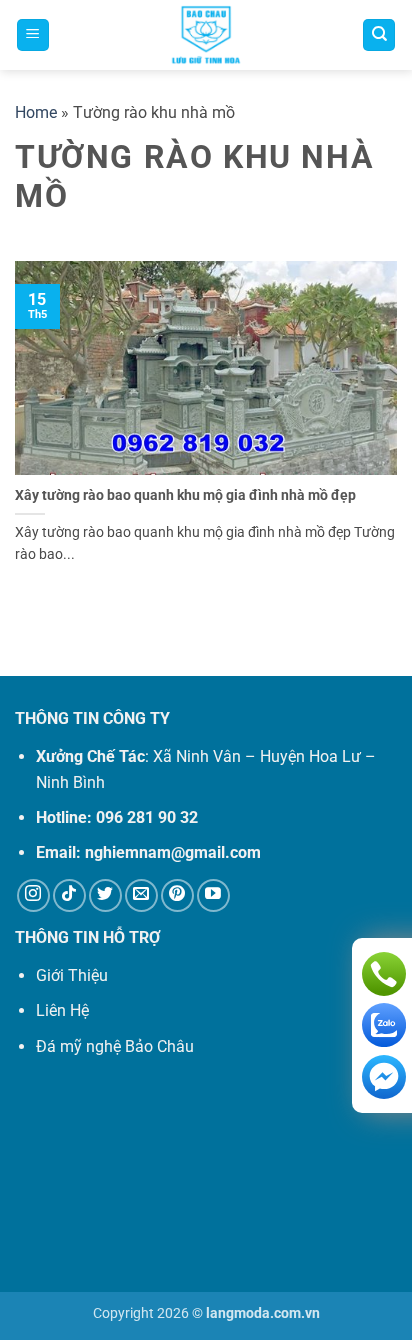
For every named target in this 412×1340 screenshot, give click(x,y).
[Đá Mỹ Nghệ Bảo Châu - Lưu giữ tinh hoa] (206, 35)
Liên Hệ (62, 1010)
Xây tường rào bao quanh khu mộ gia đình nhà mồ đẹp (185, 495)
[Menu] (33, 35)
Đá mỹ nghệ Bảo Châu (115, 1046)
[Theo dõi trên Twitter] (105, 895)
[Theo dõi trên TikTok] (69, 895)
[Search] (379, 35)
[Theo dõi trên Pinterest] (177, 895)
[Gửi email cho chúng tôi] (141, 895)
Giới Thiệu (72, 975)
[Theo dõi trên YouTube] (213, 895)
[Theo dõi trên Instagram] (33, 895)
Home (36, 112)
